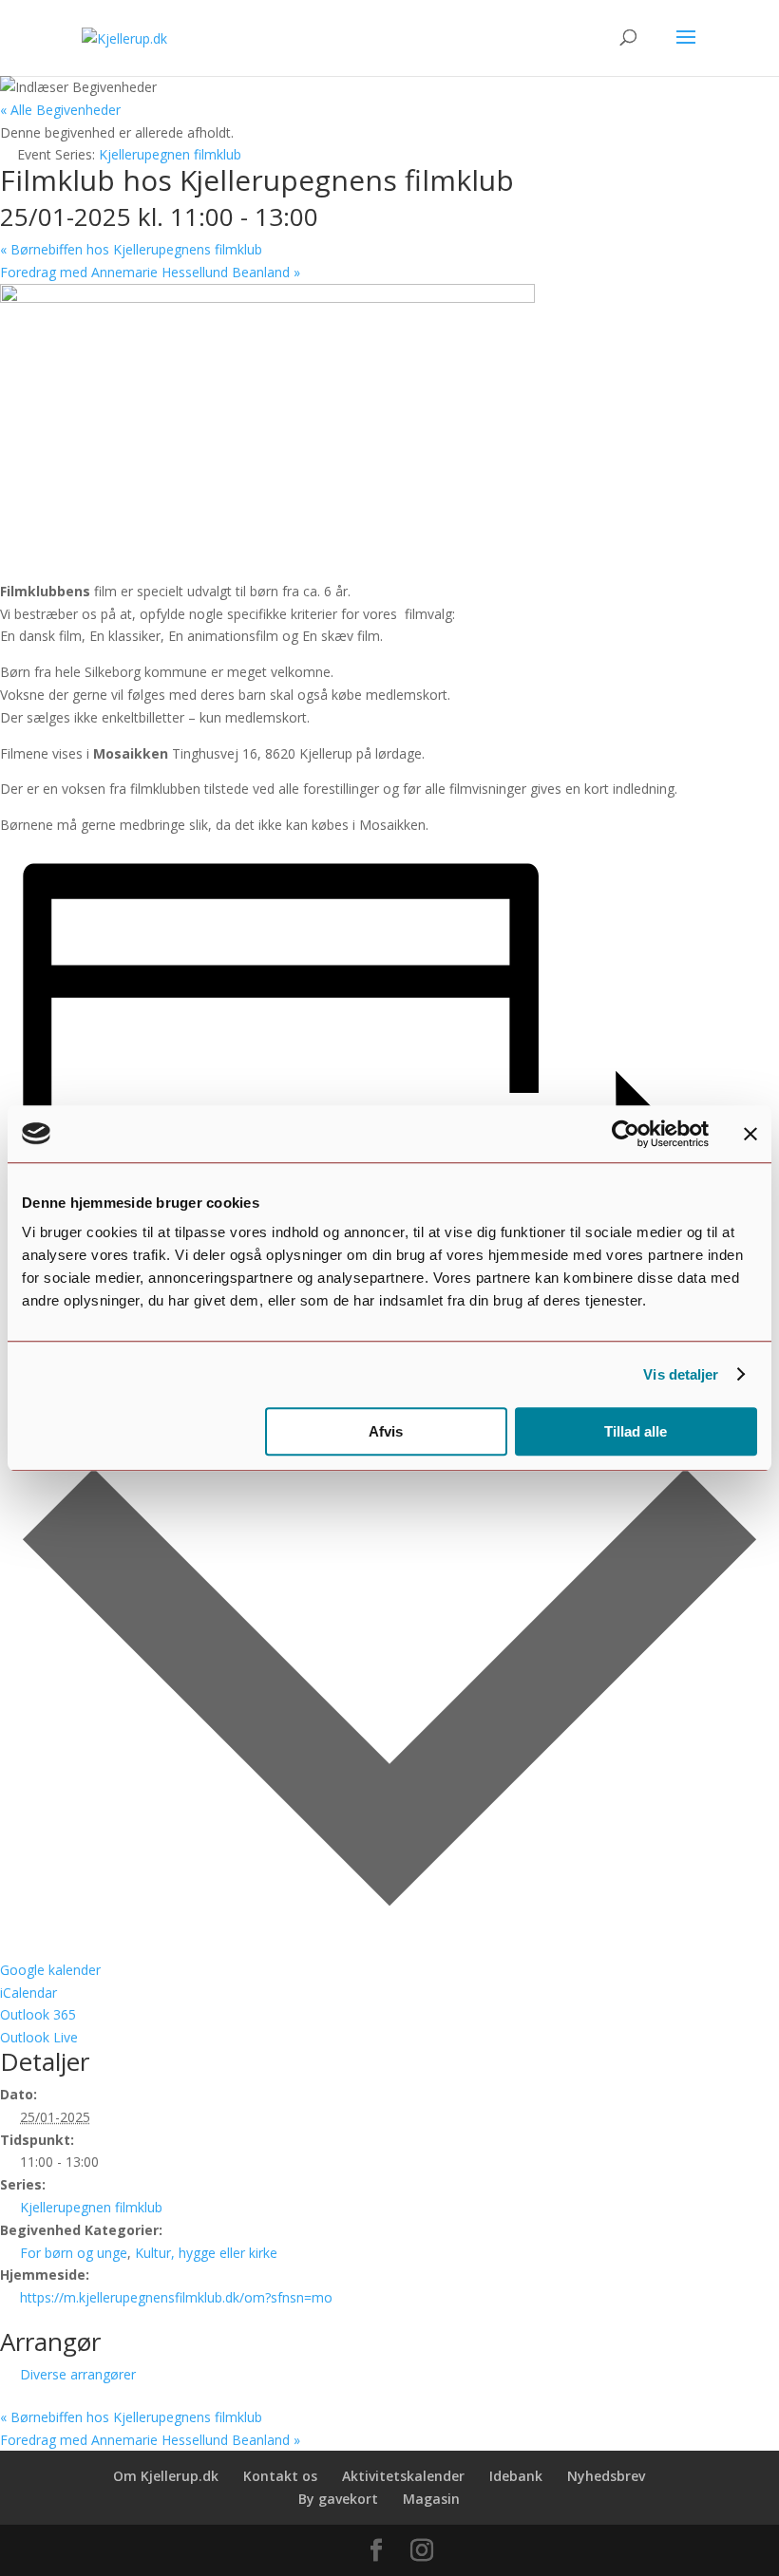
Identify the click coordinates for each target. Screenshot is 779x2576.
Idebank (516, 2476)
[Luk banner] (750, 1134)
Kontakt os (280, 2476)
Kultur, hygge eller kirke (206, 2253)
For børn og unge (74, 2253)
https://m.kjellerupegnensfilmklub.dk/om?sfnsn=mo (176, 2297)
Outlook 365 (38, 2014)
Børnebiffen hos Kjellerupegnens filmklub (131, 249)
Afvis (386, 1431)
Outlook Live (39, 2037)
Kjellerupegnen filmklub (91, 2207)
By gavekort (338, 2499)
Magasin (431, 2499)
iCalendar (28, 1993)
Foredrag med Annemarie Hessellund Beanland (150, 272)
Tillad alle (636, 1431)
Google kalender (50, 1970)
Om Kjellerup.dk (166, 2476)
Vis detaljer (681, 1374)
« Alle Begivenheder (60, 110)
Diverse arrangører (78, 2374)
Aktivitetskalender (403, 2476)
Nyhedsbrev (606, 2476)
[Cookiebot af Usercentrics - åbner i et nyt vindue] (626, 1134)
